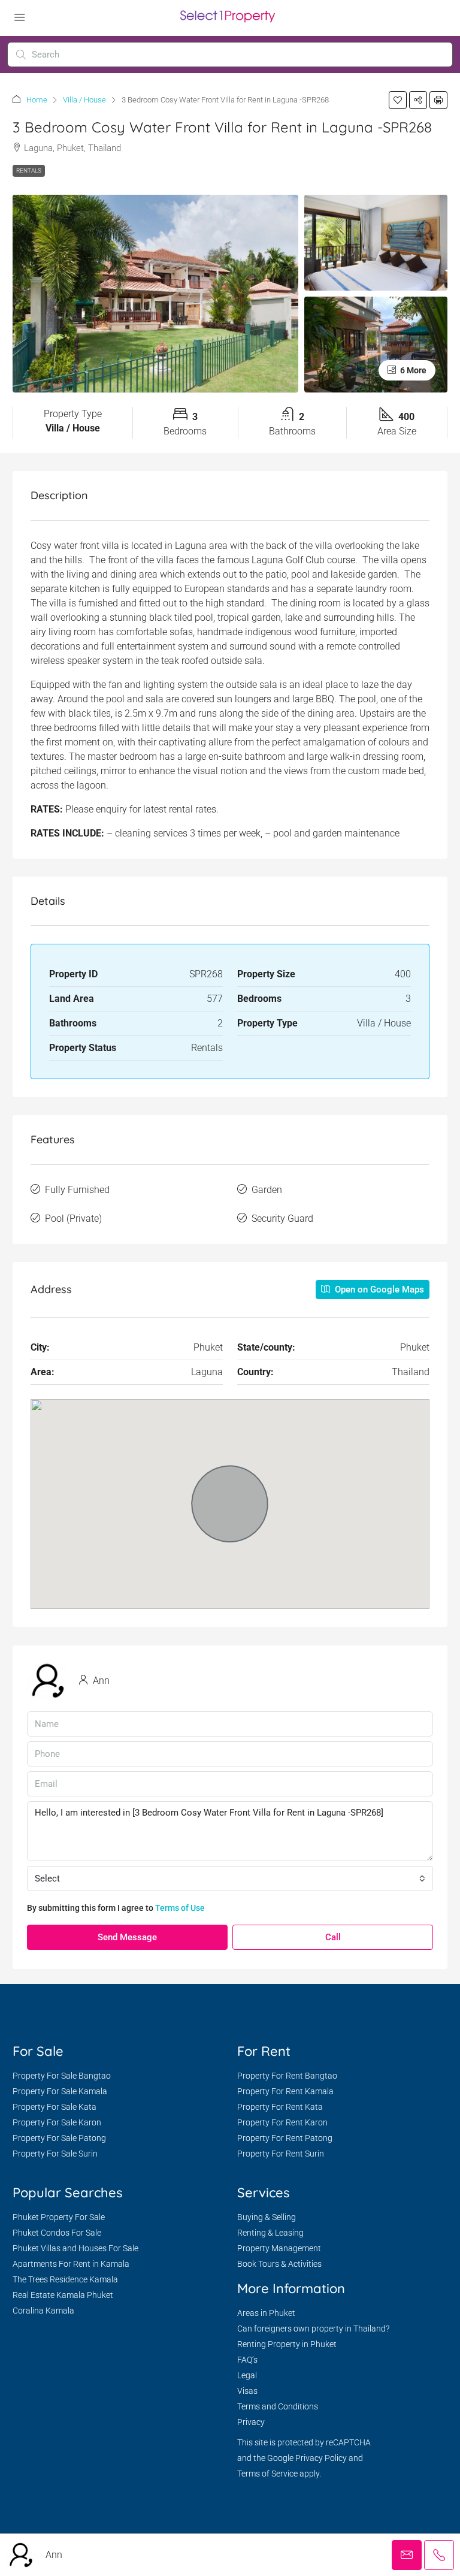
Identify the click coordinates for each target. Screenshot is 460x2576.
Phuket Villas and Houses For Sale (75, 2248)
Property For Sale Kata (55, 2107)
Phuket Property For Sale (59, 2217)
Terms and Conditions (278, 2406)
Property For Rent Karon (282, 2122)
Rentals (29, 170)
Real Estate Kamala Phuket (63, 2295)
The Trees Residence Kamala (65, 2279)
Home (37, 100)
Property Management (279, 2248)
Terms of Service (267, 2474)
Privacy (251, 2422)
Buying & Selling (267, 2217)
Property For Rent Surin (281, 2154)
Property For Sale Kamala (60, 2091)
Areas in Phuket (266, 2313)
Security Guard (282, 1218)
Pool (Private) (73, 1218)
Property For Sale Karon (57, 2122)
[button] (398, 100)
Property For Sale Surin (55, 2154)
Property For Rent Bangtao (287, 2076)
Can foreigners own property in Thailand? (313, 2329)
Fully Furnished (77, 1190)
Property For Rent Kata (280, 2107)
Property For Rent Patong (285, 2138)
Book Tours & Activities (279, 2264)
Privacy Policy (321, 2458)
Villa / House (84, 100)
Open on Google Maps (378, 1289)
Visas (247, 2391)
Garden (267, 1190)
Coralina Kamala (43, 2311)
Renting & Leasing (270, 2233)
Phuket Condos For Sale (57, 2233)
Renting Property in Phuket (287, 2344)
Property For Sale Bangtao (62, 2076)
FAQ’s (247, 2360)
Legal (247, 2375)
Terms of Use (180, 1908)
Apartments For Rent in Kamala (71, 2264)
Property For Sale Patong (59, 2138)
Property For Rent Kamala (285, 2091)
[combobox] (230, 1879)
